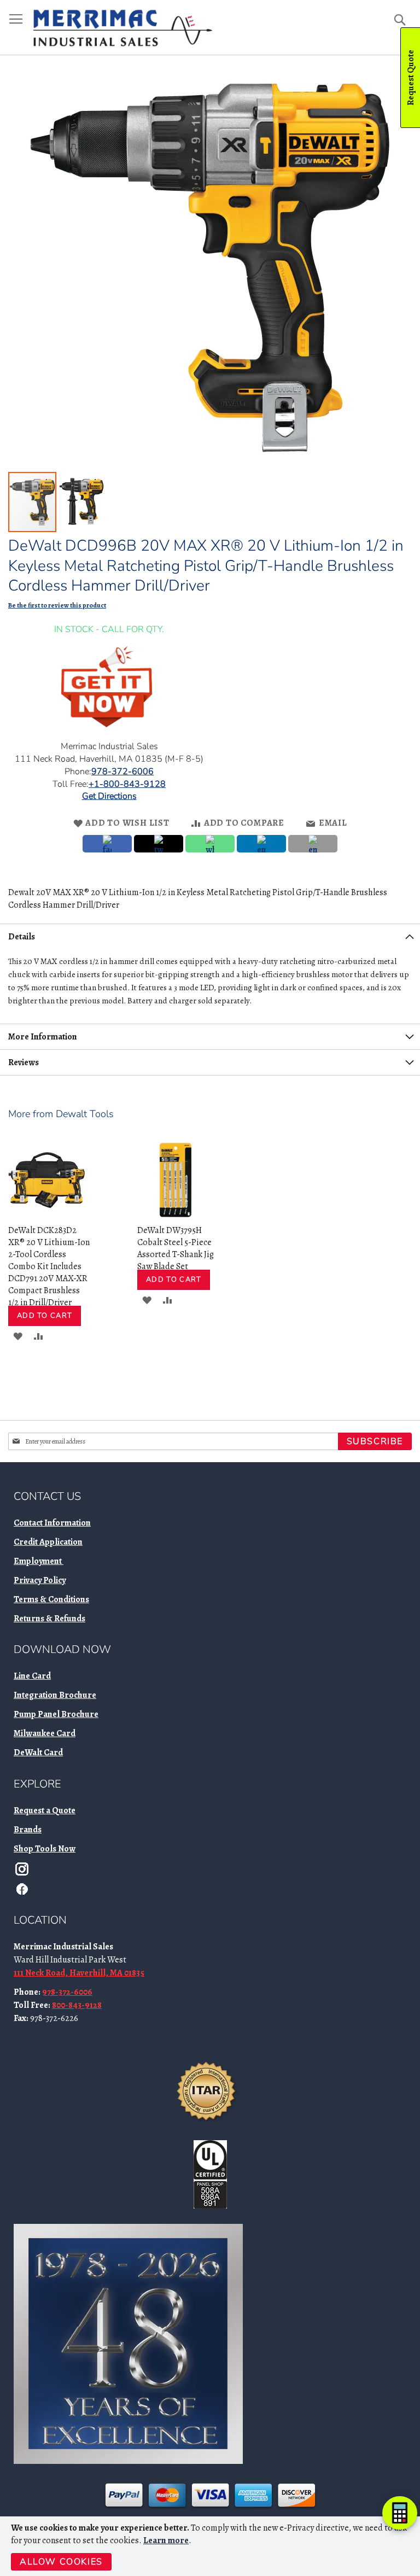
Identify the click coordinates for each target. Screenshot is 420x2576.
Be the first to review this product (57, 605)
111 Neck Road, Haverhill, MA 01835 (79, 1973)
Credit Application (48, 1542)
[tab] (210, 936)
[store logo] (122, 28)
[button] (81, 502)
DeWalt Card (38, 1753)
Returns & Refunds (49, 1619)
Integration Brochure (55, 1695)
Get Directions (109, 796)
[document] (211, 2546)
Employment (39, 1561)
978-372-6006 (67, 1992)
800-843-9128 (77, 2005)
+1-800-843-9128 (127, 784)
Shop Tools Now (45, 1849)
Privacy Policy (40, 1580)
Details (22, 937)
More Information (43, 1037)
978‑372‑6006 (122, 772)
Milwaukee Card (45, 1733)
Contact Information (52, 1523)
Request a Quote (45, 1810)
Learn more (166, 2540)
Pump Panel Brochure (56, 1714)
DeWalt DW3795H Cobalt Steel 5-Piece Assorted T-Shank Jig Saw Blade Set (176, 1248)
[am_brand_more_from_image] (46, 1216)
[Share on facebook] (107, 844)
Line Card (32, 1676)
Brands (28, 1830)
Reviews (24, 1062)
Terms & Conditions (51, 1599)
